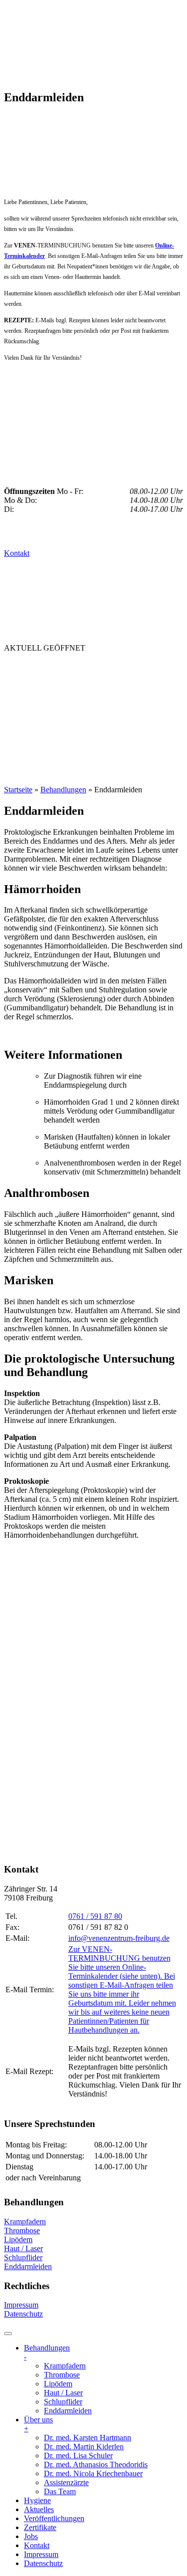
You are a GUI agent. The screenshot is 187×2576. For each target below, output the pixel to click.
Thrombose (22, 2230)
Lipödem (18, 2239)
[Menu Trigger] (8, 2334)
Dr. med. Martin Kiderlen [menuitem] (84, 2447)
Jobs (78, 747)
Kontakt (17, 553)
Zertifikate (32, 747)
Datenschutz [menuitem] (43, 2563)
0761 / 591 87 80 (95, 1916)
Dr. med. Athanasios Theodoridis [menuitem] (96, 2464)
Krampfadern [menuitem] (65, 2366)
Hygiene (79, 688)
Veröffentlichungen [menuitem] (54, 2518)
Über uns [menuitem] (38, 2424)
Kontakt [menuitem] (37, 2545)
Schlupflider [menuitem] (63, 2402)
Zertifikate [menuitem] (40, 2527)
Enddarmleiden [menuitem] (68, 2411)
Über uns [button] (26, 688)
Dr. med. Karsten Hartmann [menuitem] (88, 2438)
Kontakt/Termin (44, 767)
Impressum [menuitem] (41, 2554)
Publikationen (40, 727)
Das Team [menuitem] (60, 2491)
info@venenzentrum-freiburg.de (119, 1938)
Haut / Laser (23, 2248)
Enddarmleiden (28, 2266)
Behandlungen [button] (41, 668)
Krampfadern (25, 2222)
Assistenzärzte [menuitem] (66, 2482)
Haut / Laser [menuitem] (63, 2393)
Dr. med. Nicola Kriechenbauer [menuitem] (93, 2473)
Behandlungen (63, 790)
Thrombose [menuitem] (62, 2375)
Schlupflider (23, 2257)
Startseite (18, 790)
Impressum (21, 2305)
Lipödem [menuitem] (58, 2384)
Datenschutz (23, 2314)
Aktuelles (30, 707)
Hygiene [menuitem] (37, 2500)
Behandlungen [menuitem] (47, 2352)
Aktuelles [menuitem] (39, 2509)
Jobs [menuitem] (31, 2536)
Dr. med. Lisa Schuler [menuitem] (78, 2456)
